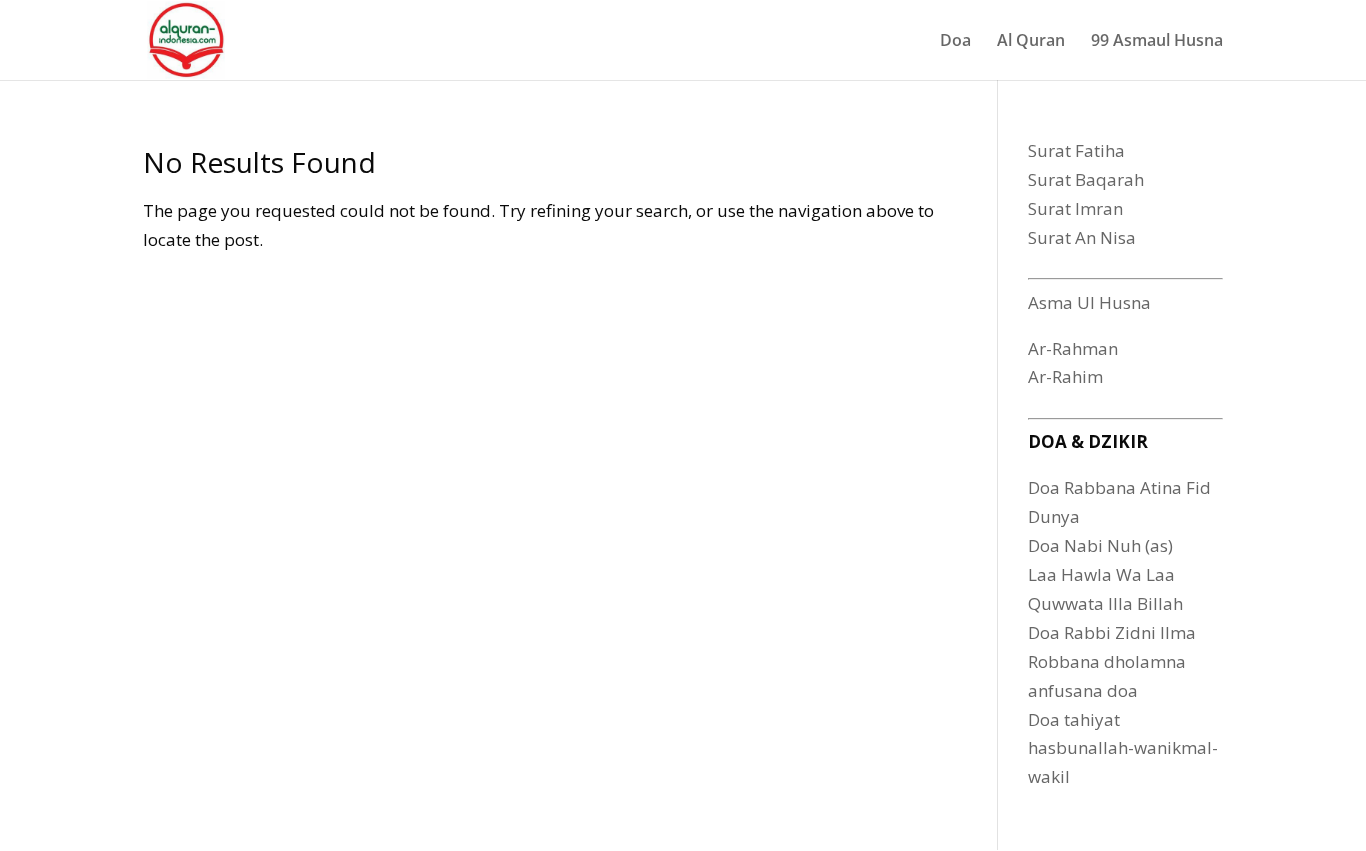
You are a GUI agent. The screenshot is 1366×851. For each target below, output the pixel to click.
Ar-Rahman (1073, 348)
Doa (955, 42)
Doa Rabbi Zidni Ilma (1112, 632)
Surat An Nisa (1082, 237)
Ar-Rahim (1065, 376)
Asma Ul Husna (1089, 302)
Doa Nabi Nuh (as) (1100, 545)
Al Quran (1031, 42)
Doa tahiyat (1074, 719)
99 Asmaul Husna (1157, 42)
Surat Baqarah (1086, 179)
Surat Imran (1075, 208)
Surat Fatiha (1076, 150)
